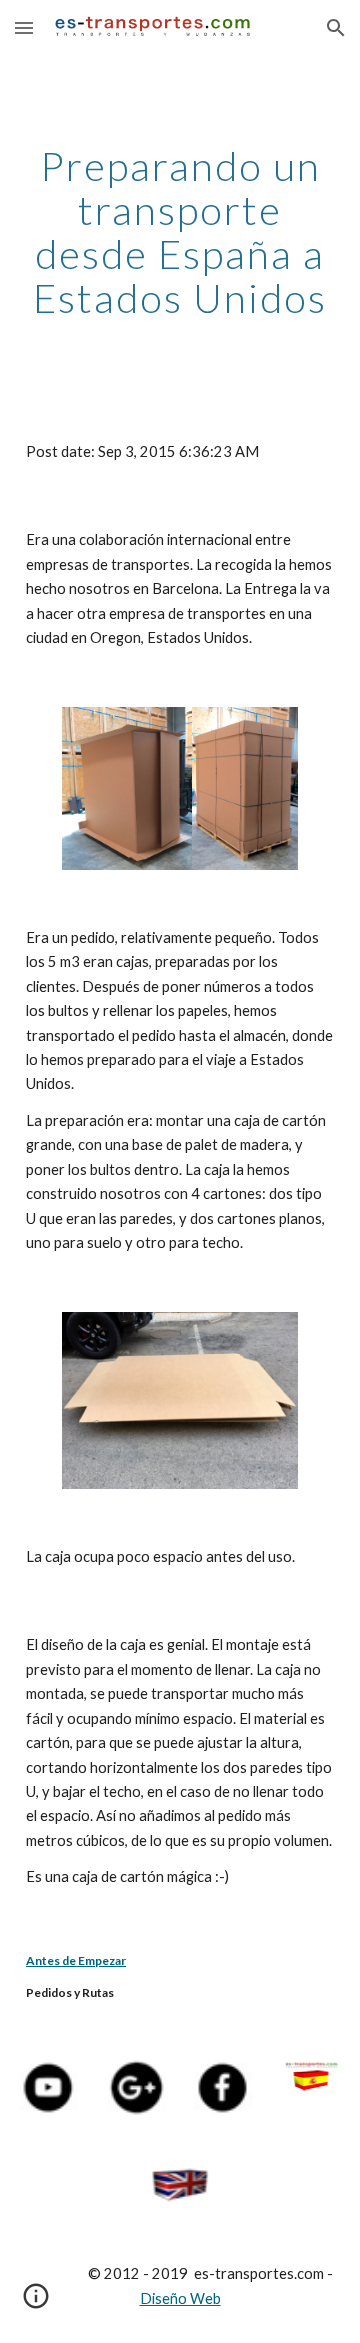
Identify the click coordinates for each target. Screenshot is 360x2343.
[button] (24, 27)
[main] (180, 232)
